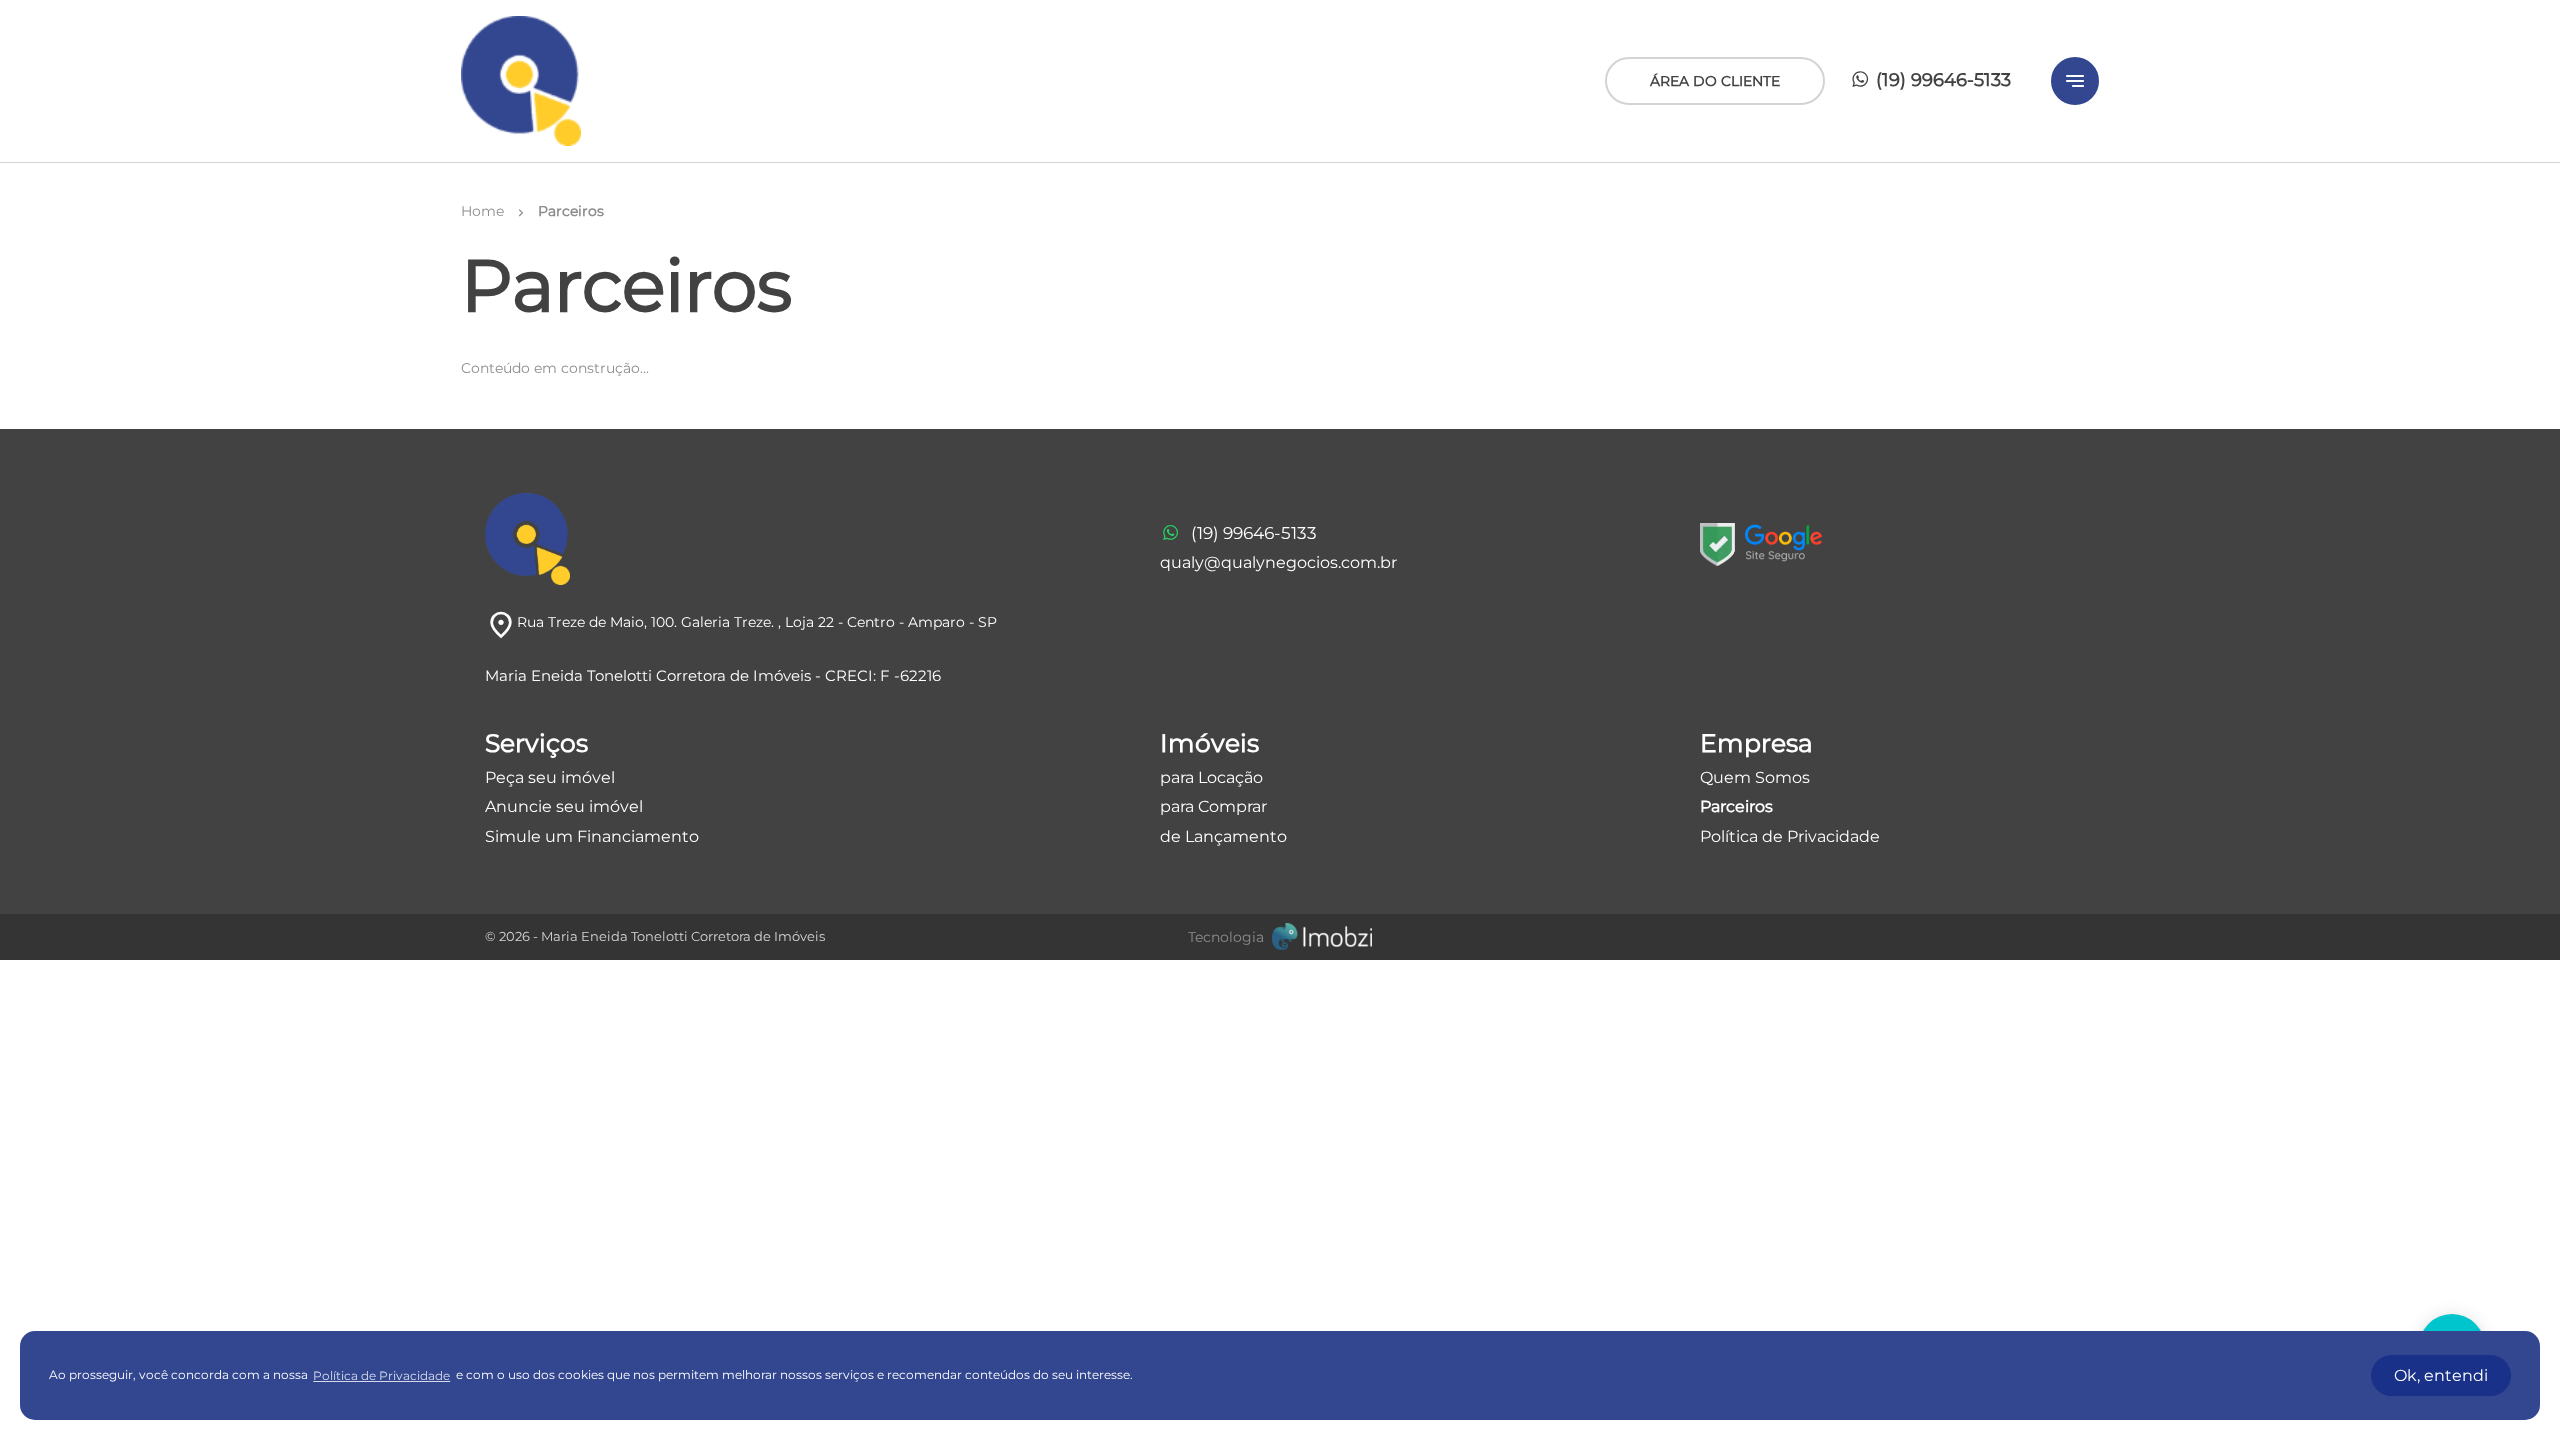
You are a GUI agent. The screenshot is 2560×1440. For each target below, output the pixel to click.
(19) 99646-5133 (1941, 80)
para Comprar (1213, 806)
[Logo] (521, 81)
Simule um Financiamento (592, 836)
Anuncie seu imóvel (564, 806)
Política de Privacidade (1790, 836)
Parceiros (1736, 806)
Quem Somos (1755, 777)
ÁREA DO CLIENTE (1715, 81)
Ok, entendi (2441, 1375)
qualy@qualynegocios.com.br (1278, 562)
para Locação (1211, 777)
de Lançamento (1223, 836)
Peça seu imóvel (550, 777)
